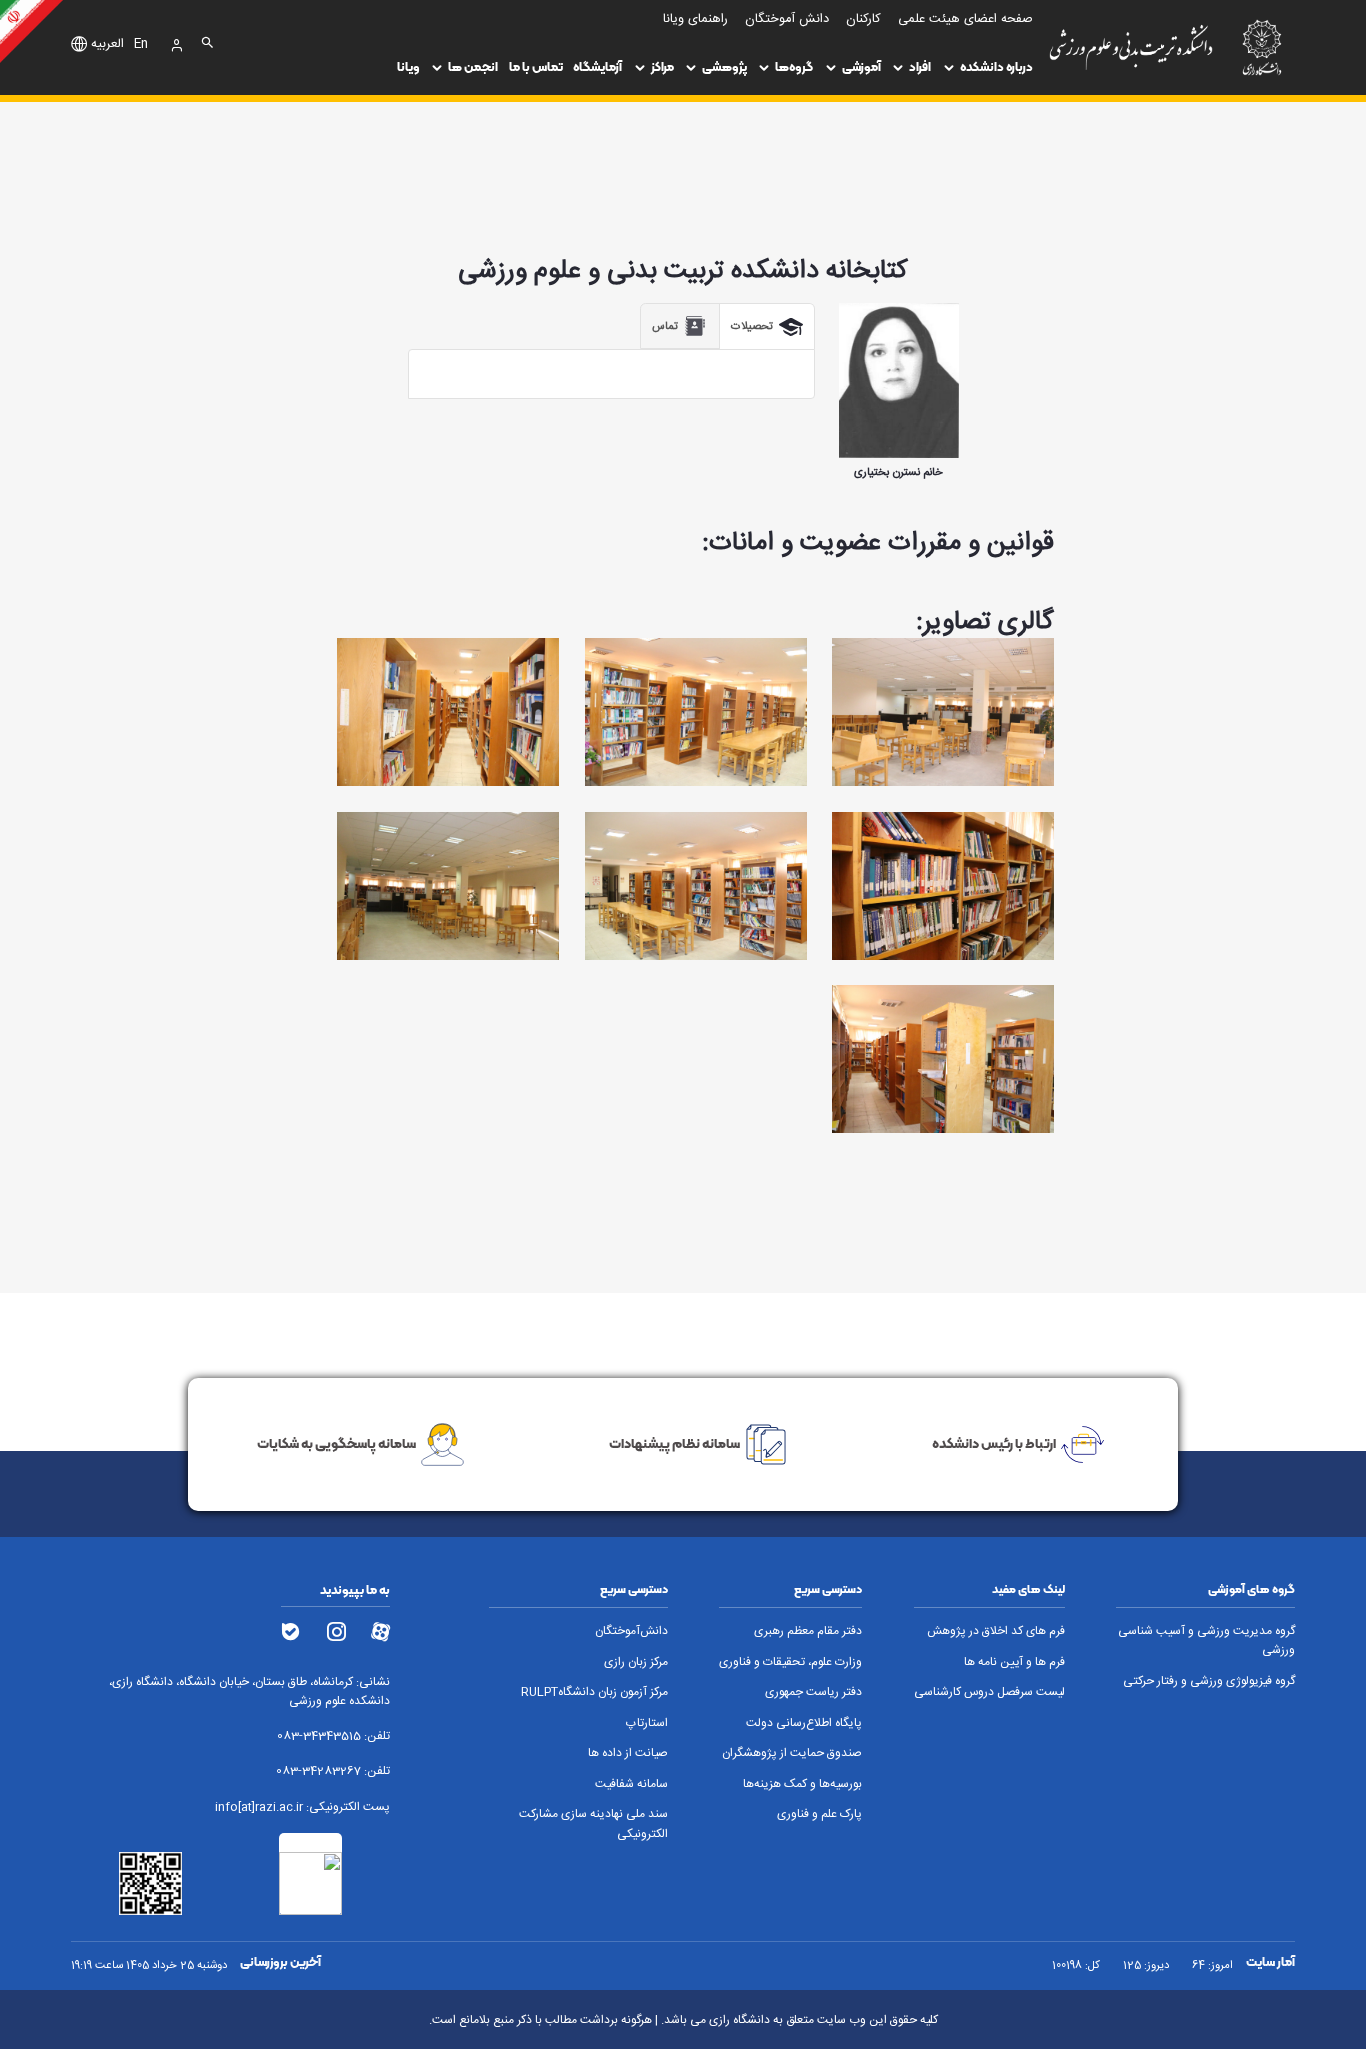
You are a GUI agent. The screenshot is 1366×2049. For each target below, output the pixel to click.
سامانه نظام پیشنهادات (674, 1443)
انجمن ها (473, 66)
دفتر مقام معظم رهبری (808, 1631)
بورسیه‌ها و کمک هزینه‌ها (802, 1784)
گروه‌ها (794, 66)
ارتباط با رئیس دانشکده (994, 1443)
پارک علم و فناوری (819, 1814)
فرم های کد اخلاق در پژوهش (996, 1631)
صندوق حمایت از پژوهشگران (792, 1753)
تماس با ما (536, 66)
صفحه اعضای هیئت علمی (965, 19)
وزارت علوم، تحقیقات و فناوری (790, 1662)
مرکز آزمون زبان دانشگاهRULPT (594, 1692)
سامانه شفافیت (631, 1784)
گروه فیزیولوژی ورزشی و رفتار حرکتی (1209, 1681)
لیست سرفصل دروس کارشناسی (989, 1692)
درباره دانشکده (996, 66)
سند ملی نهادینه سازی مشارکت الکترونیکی (593, 1824)
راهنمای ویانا (695, 19)
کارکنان (863, 19)
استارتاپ (647, 1723)
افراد (920, 66)
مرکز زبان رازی (636, 1662)
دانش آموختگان (787, 19)
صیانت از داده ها (628, 1753)
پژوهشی (724, 66)
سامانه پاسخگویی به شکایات (336, 1443)
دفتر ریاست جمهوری (813, 1692)
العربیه (107, 45)
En (141, 45)
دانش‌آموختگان (631, 1631)
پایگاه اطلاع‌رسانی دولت (804, 1723)
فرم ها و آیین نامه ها (1014, 1662)
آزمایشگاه (597, 66)
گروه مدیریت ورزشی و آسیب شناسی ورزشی (1206, 1641)
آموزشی (861, 66)
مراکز (662, 66)
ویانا (408, 66)
